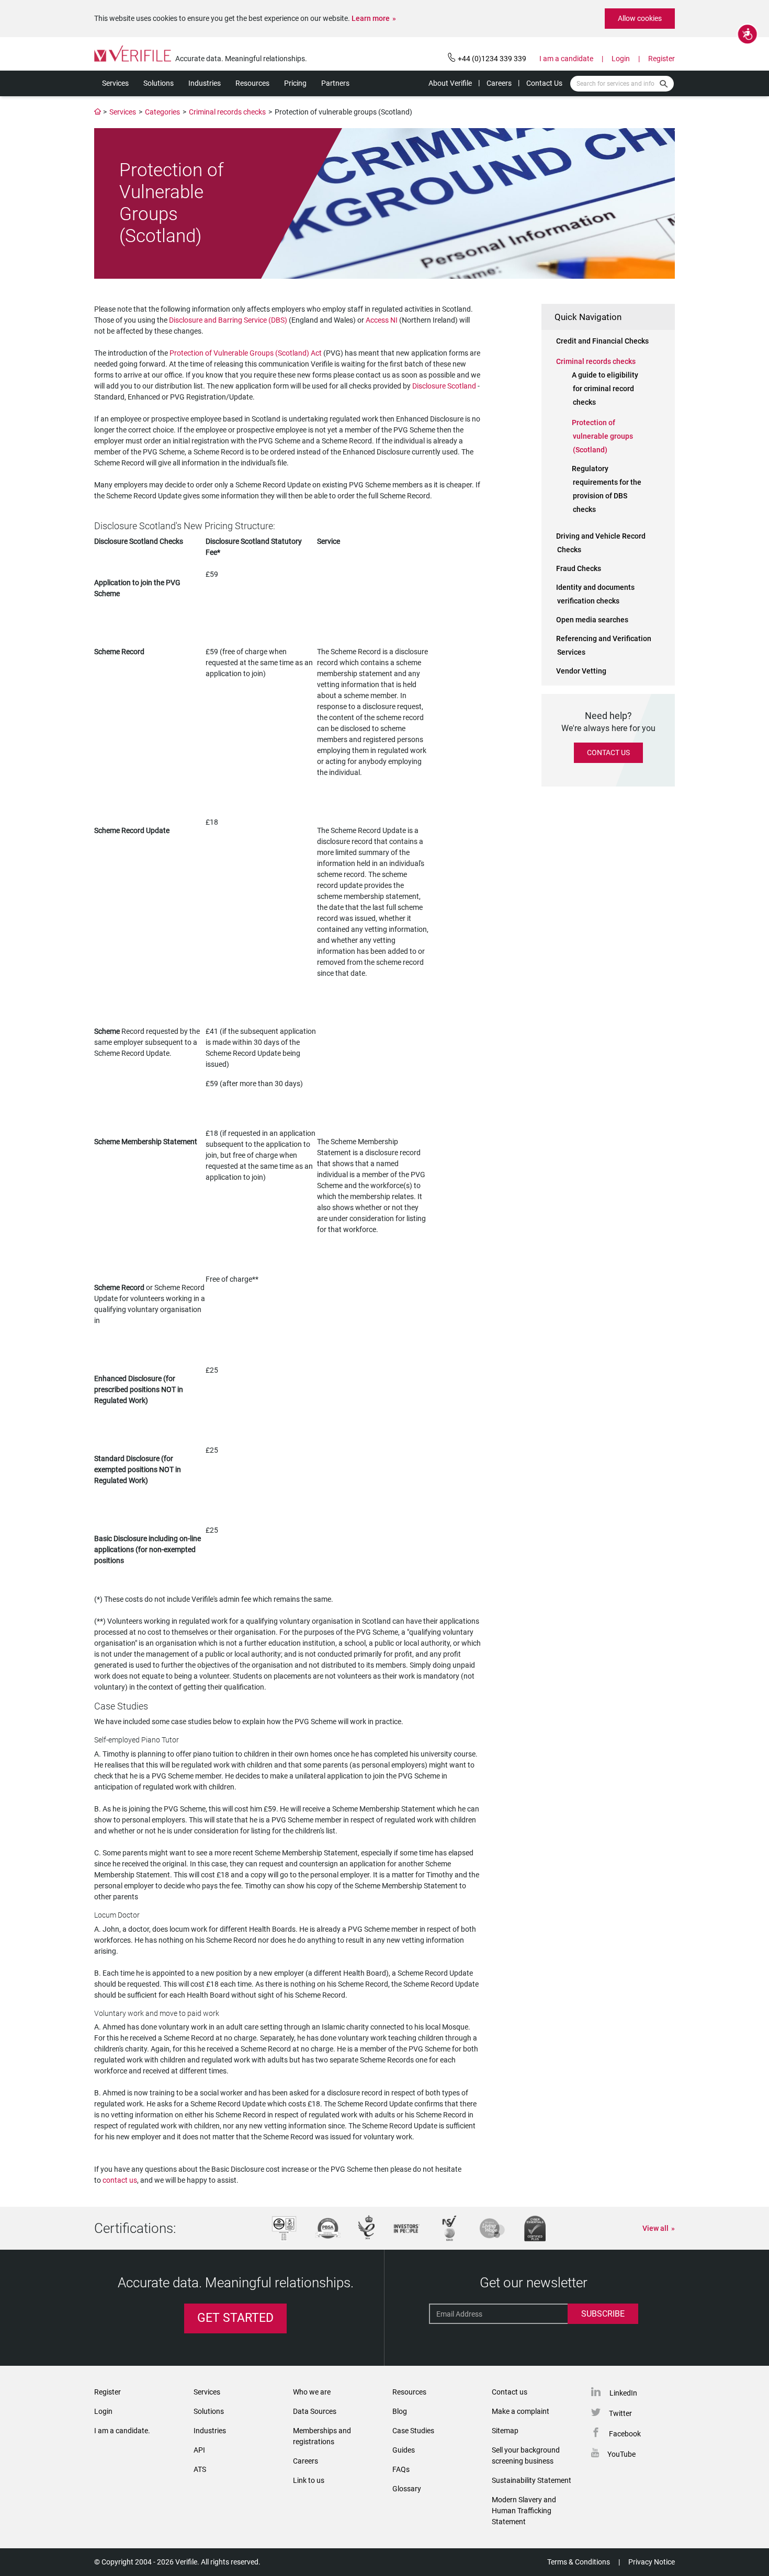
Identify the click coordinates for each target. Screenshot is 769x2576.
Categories (162, 112)
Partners (335, 83)
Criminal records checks (227, 112)
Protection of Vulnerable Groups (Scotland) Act (246, 353)
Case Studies (413, 2431)
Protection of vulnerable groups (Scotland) (602, 436)
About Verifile (450, 83)
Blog (400, 2411)
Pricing (295, 83)
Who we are (312, 2392)
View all (655, 2228)
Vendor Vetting (581, 671)
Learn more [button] (371, 18)
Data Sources (315, 2411)
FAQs (401, 2469)
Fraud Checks (579, 568)
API (199, 2450)
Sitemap (505, 2431)
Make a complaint (521, 2411)
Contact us (510, 2392)
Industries (205, 83)
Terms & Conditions (579, 2562)
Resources (252, 83)
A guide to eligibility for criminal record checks (605, 389)
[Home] (98, 112)
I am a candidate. (122, 2431)
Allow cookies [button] (640, 18)
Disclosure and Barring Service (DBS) (227, 320)
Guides (404, 2450)
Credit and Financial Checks (602, 341)
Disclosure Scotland (444, 386)
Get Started (235, 2318)
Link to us (309, 2480)
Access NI (382, 320)
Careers (499, 83)
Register (661, 59)
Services (115, 83)
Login (621, 59)
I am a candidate (566, 59)
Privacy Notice (652, 2562)
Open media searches (592, 620)
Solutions (159, 83)
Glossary (407, 2489)
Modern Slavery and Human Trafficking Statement (524, 2511)
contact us (120, 2180)
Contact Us (544, 83)
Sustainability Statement (531, 2480)
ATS (200, 2469)
